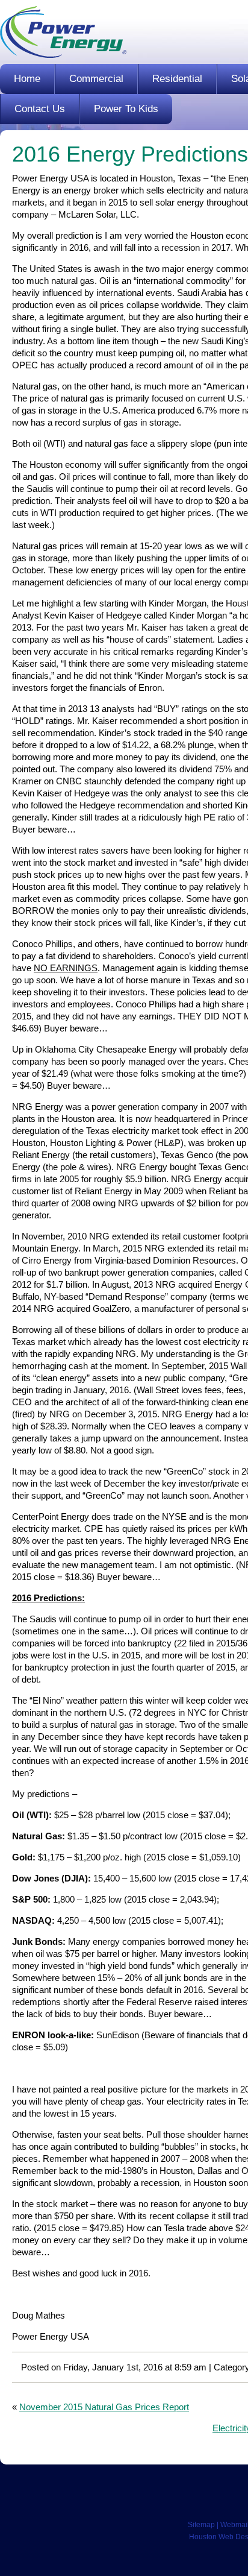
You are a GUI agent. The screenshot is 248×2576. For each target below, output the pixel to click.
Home (27, 79)
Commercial (96, 79)
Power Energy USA (63, 32)
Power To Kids (126, 109)
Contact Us (40, 109)
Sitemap (201, 2525)
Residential (177, 79)
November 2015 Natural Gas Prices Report (104, 2407)
